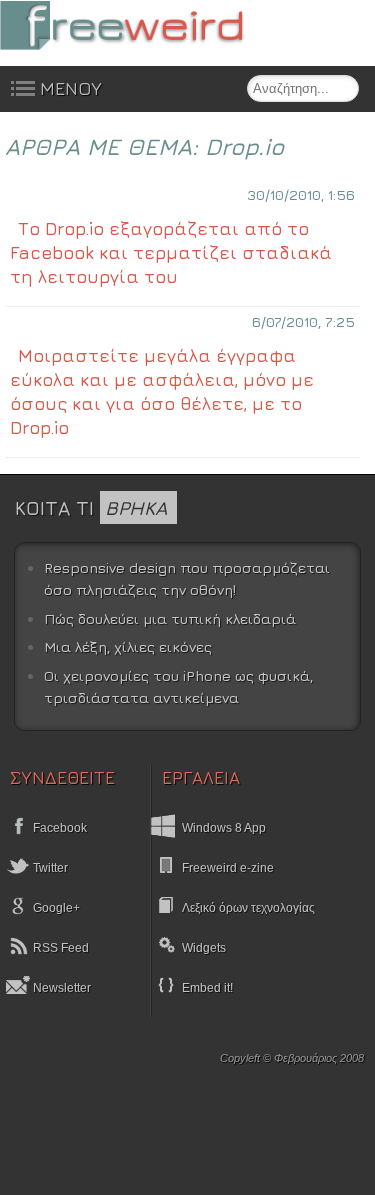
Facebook (58, 828)
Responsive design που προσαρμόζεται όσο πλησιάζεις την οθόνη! (187, 578)
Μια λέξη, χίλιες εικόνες (128, 646)
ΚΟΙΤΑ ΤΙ (91, 507)
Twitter (49, 868)
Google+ (55, 908)
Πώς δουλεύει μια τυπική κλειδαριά (170, 618)
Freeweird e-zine (228, 868)
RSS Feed (59, 948)
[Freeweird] (150, 25)
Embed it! (207, 988)
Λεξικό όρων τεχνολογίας (248, 908)
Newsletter (60, 988)
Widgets (204, 948)
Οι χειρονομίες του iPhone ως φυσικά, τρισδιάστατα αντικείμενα (178, 686)
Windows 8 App (224, 828)
